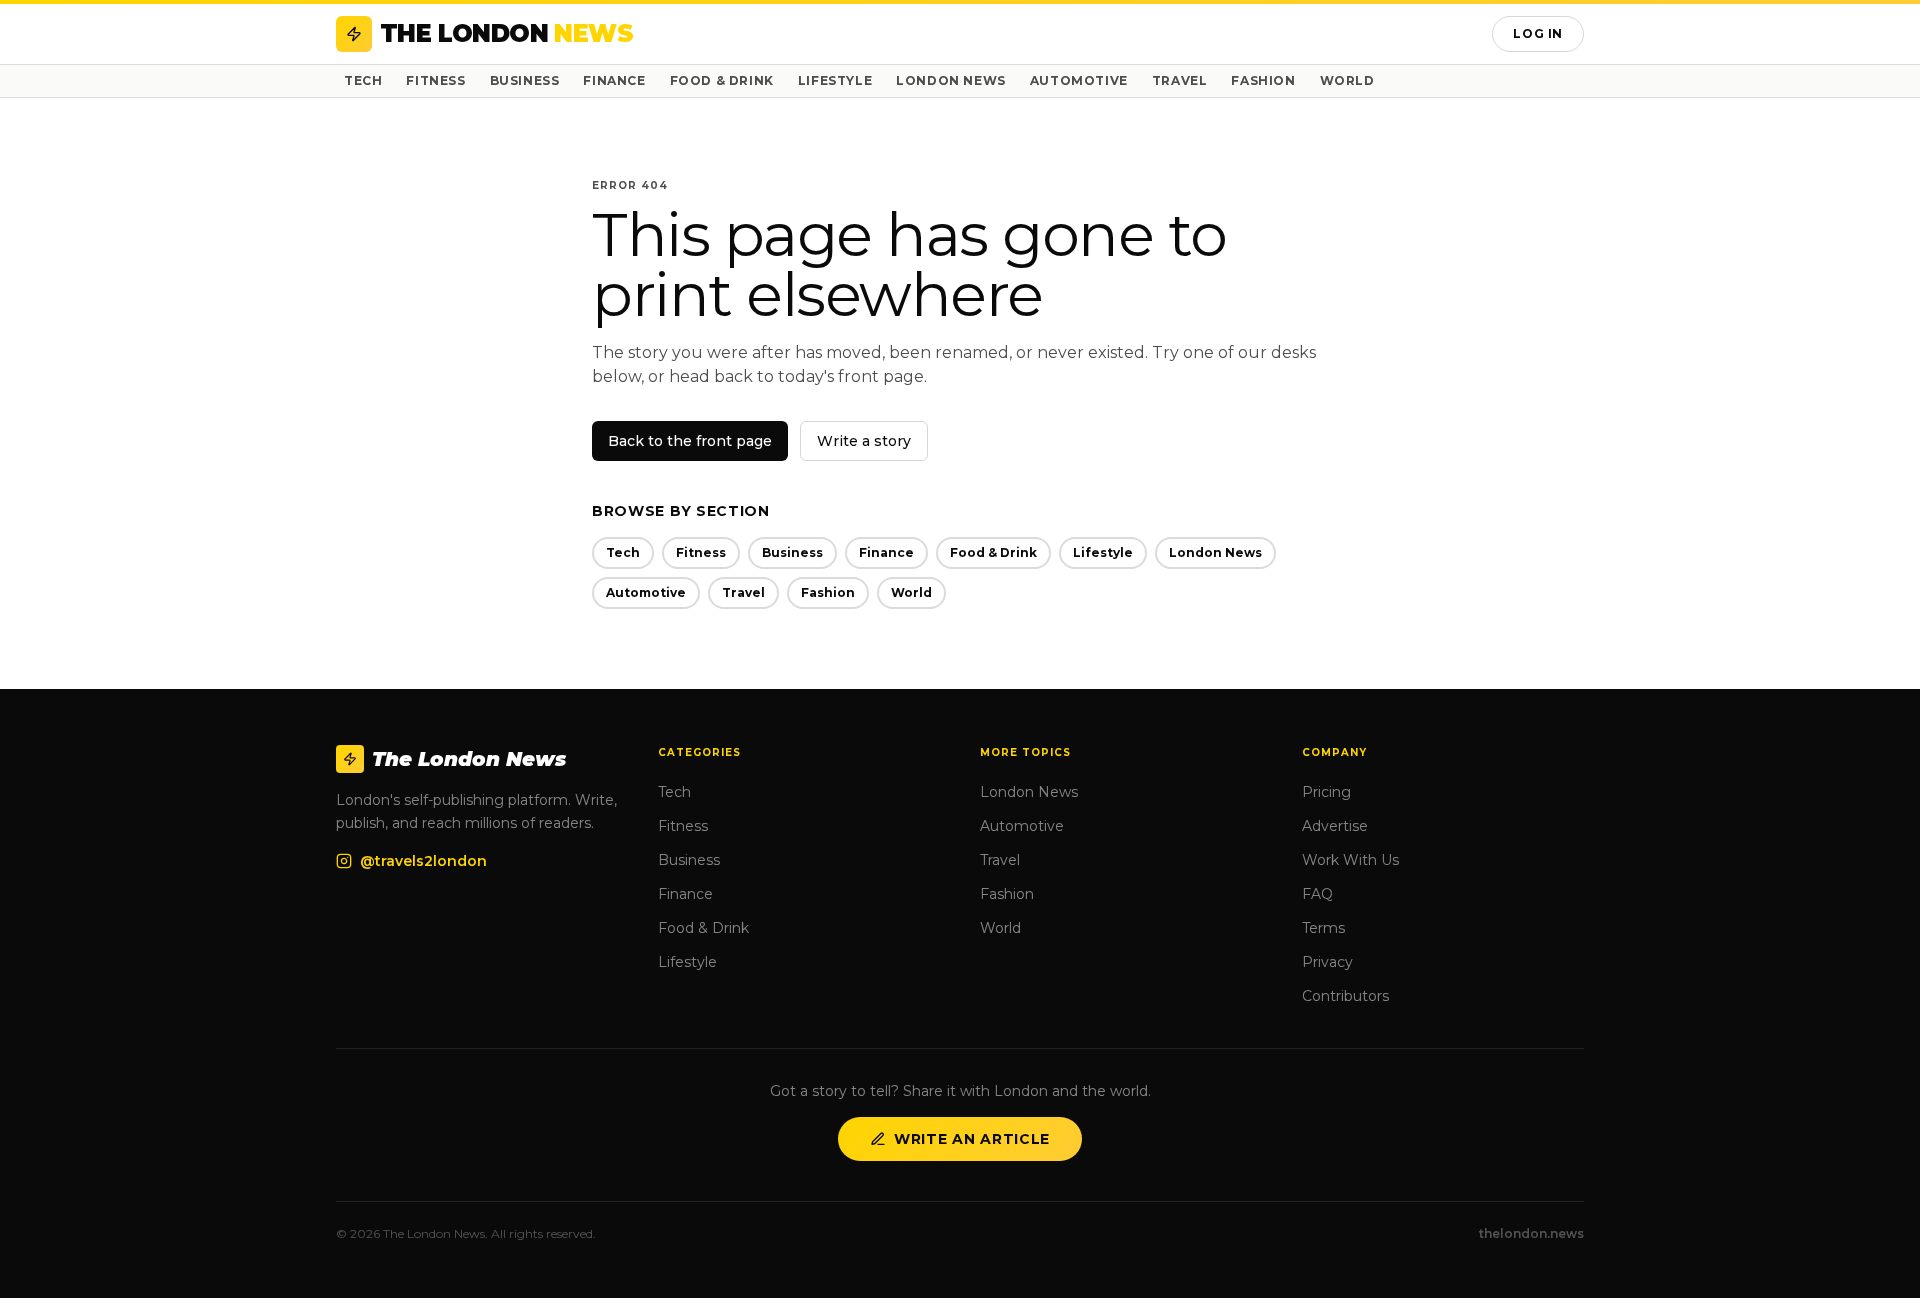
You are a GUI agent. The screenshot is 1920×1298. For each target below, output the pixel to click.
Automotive (1079, 80)
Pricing (1326, 792)
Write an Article (972, 1139)
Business (525, 80)
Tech (363, 80)
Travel (1180, 80)
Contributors (1345, 996)
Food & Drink (722, 80)
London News (951, 80)
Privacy (1327, 962)
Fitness (435, 80)
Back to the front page (690, 441)
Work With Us (1350, 860)
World (1347, 80)
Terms (1323, 928)
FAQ (1317, 894)
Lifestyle (835, 80)
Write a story (864, 441)
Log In (1538, 33)
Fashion (1263, 80)
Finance (614, 80)
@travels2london (423, 861)
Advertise (1335, 826)
